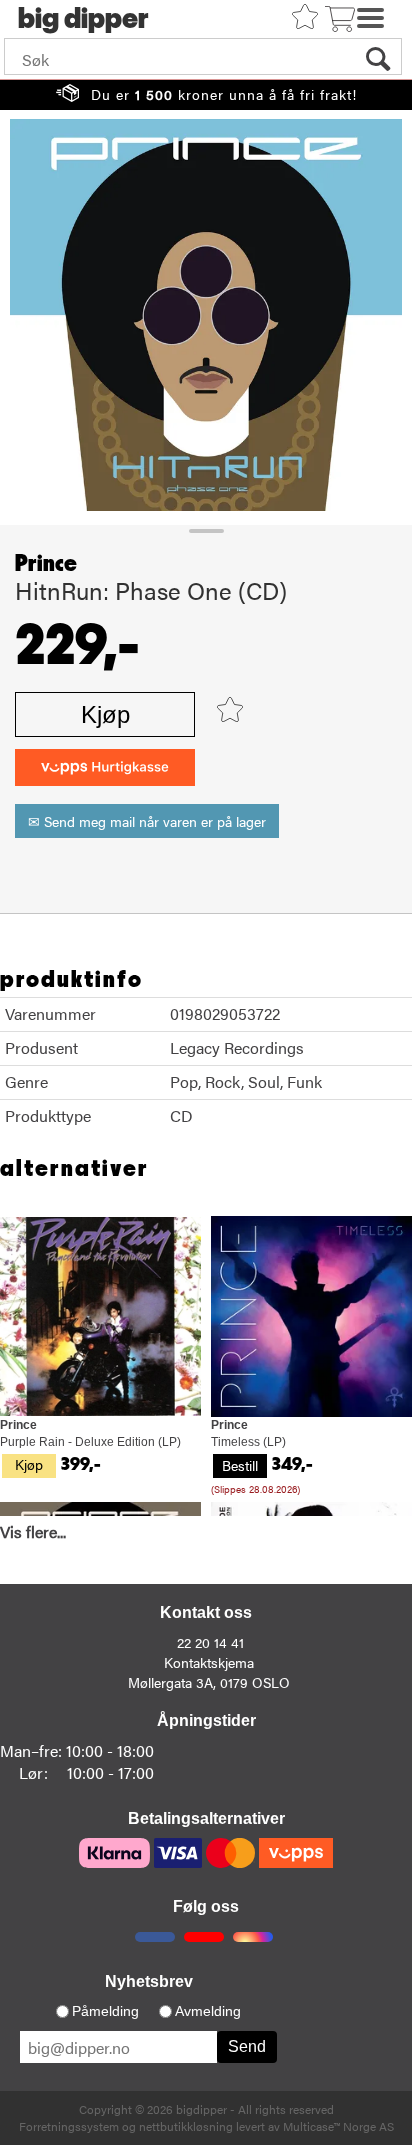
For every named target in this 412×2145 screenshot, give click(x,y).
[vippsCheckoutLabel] (105, 767)
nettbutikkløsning (186, 2126)
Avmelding (208, 2011)
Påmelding (105, 2011)
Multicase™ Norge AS (338, 2126)
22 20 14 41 (210, 1642)
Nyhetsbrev (149, 1981)
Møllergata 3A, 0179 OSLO (209, 1682)
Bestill (240, 1465)
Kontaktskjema (209, 1662)
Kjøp (105, 714)
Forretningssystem (69, 2126)
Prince (46, 564)
